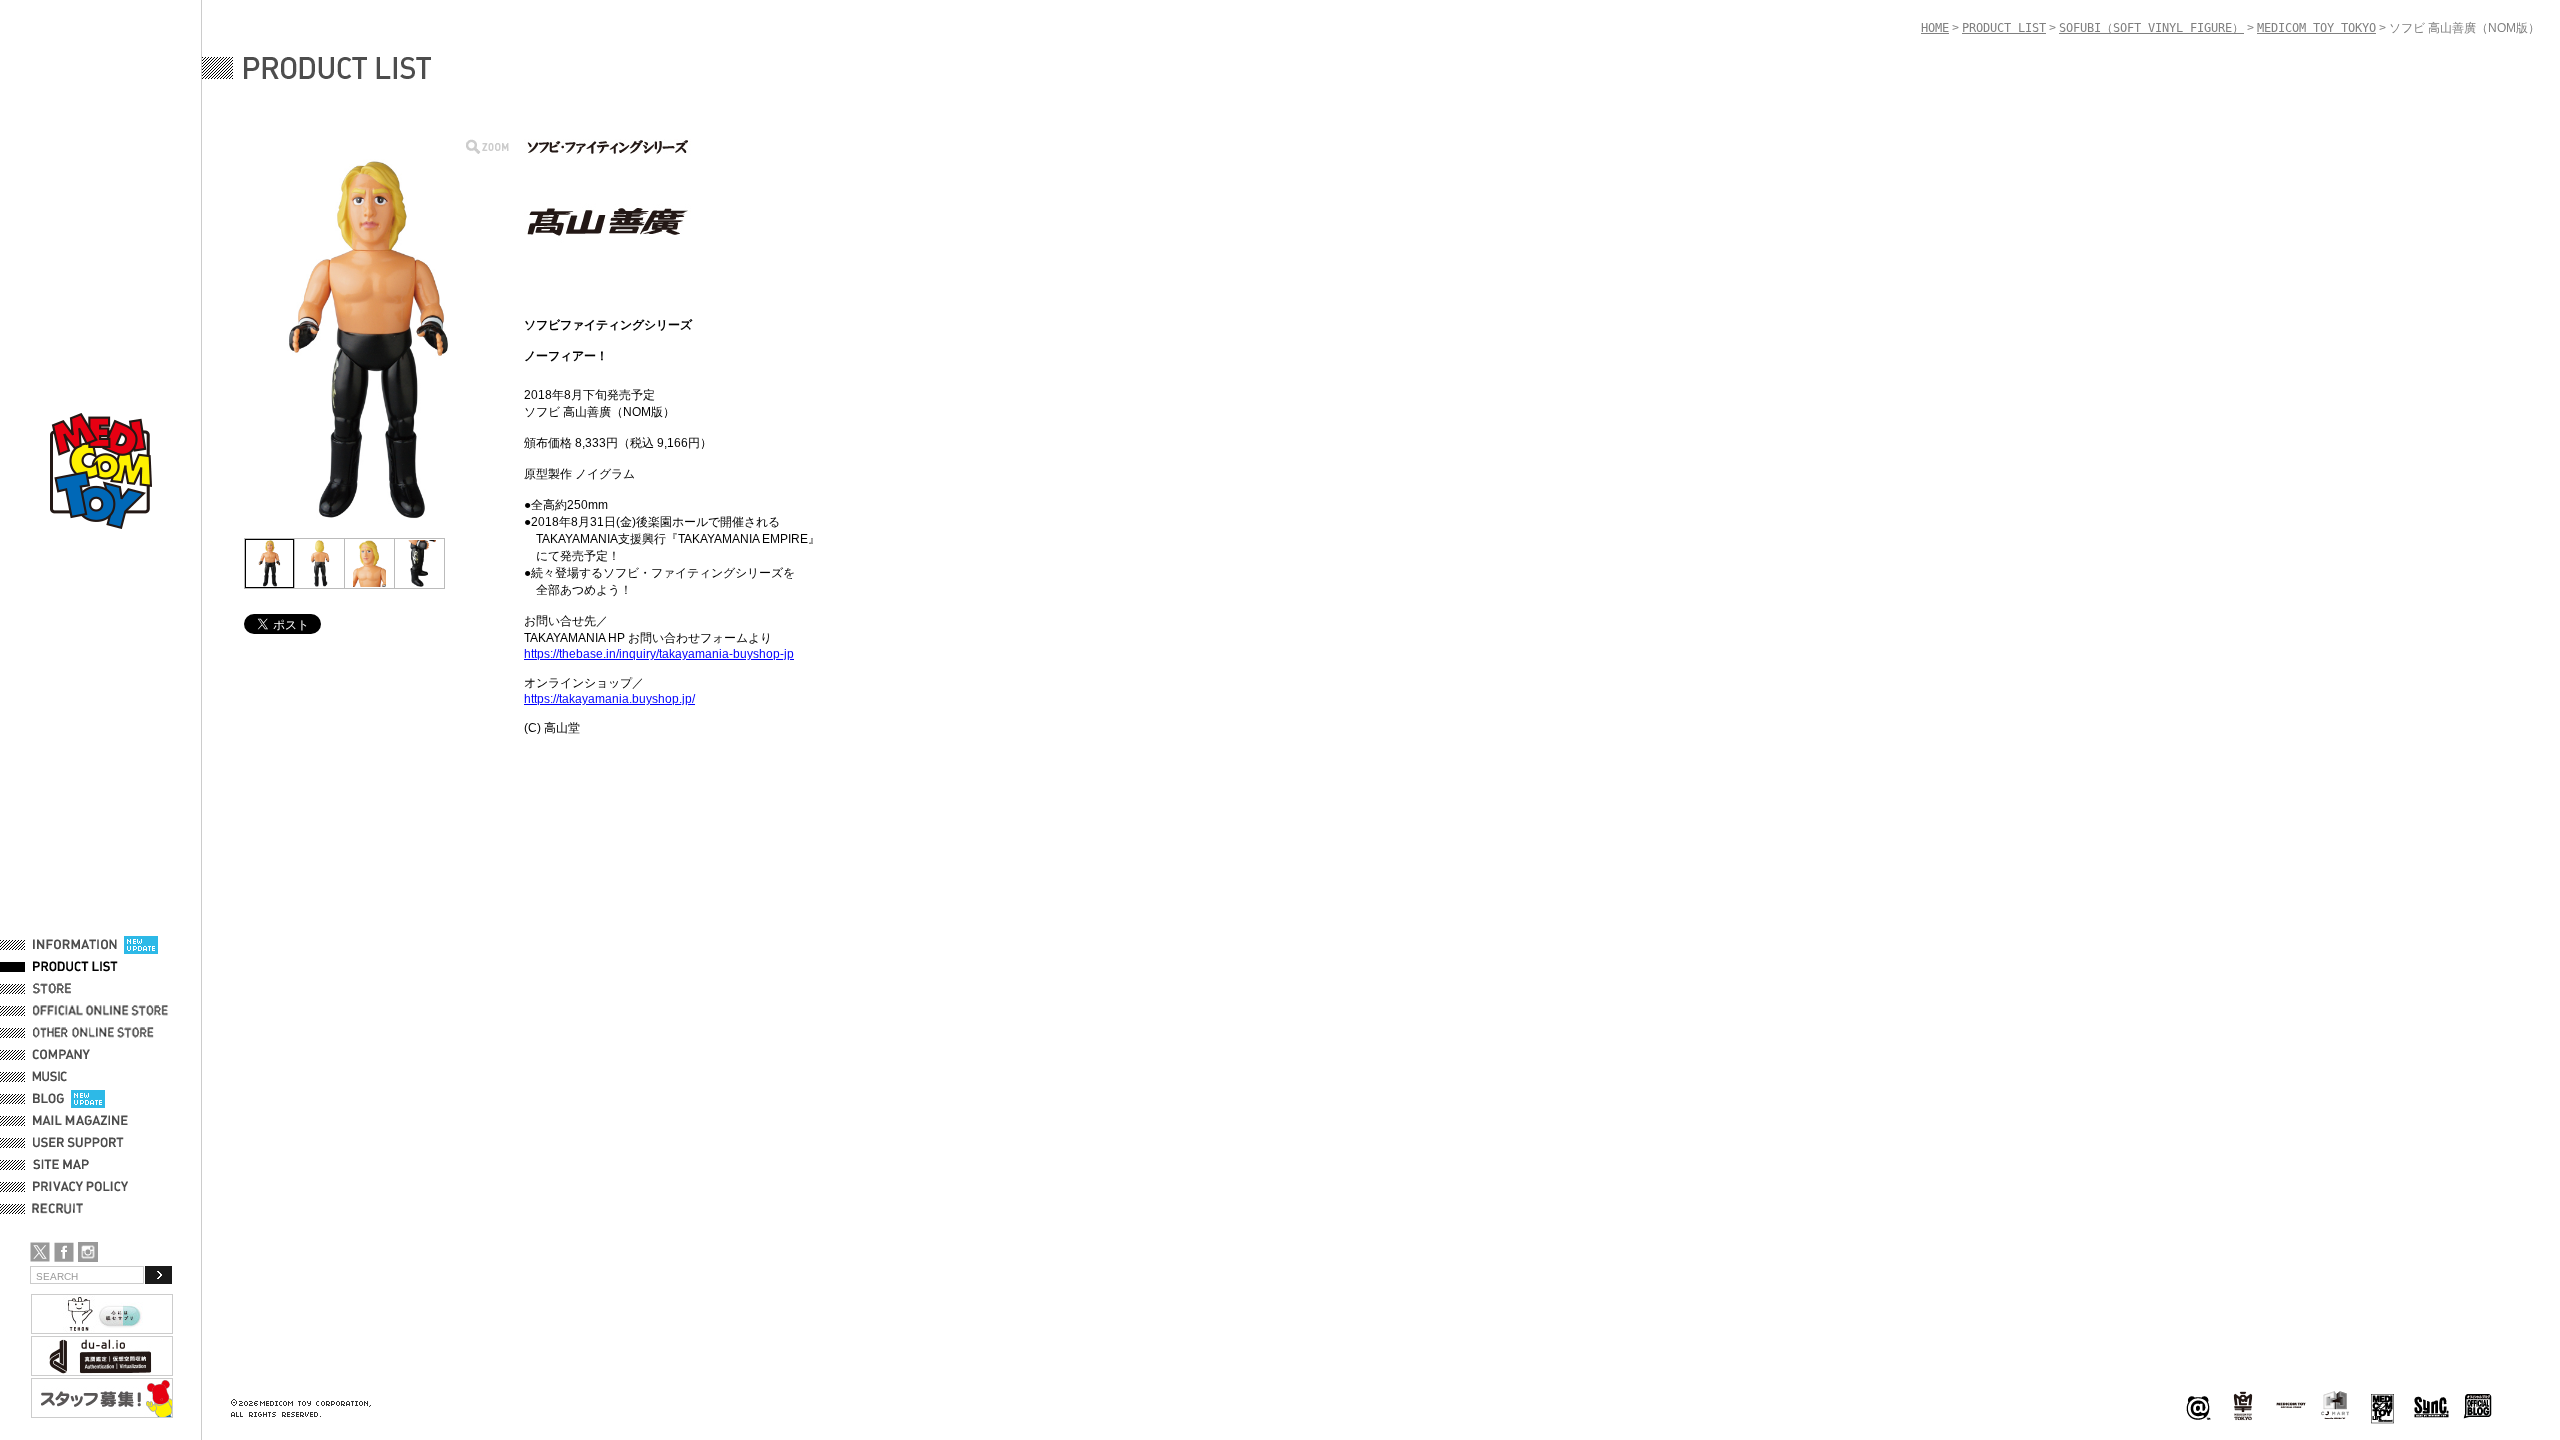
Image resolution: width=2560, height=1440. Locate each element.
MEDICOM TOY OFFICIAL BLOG (2478, 1406)
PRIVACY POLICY (80, 1187)
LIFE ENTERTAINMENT (2382, 1406)
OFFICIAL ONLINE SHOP (102, 1011)
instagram (88, 1252)
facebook (64, 1252)
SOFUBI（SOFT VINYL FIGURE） (2151, 28)
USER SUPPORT (78, 1143)
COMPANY (61, 1055)
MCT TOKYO (2291, 1405)
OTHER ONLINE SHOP (95, 1033)
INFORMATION (75, 945)
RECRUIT (61, 1209)
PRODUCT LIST (75, 967)
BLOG (48, 1099)
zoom (487, 146)
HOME (1935, 28)
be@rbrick (2198, 1406)
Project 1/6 (2243, 1406)
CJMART (2335, 1405)
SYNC (2431, 1406)
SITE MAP (61, 1165)
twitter (40, 1252)
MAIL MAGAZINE (80, 1121)
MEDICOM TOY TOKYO (2316, 28)
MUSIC (53, 1077)
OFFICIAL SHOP (77, 989)
